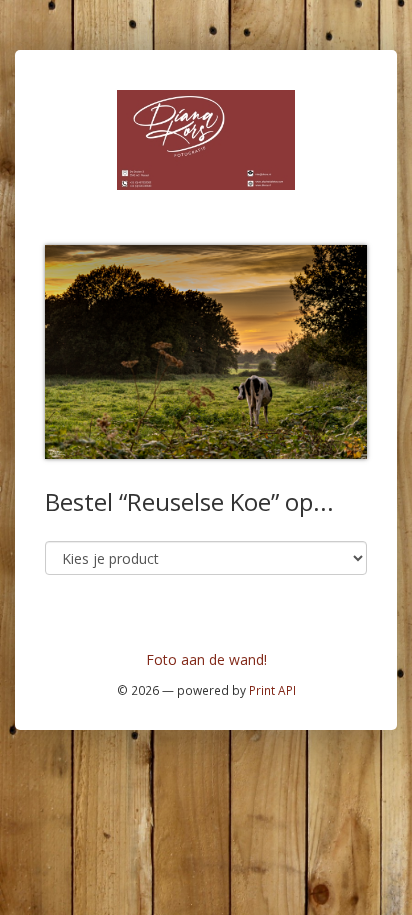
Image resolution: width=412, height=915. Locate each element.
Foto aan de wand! (206, 659)
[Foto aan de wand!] (206, 138)
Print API (272, 690)
